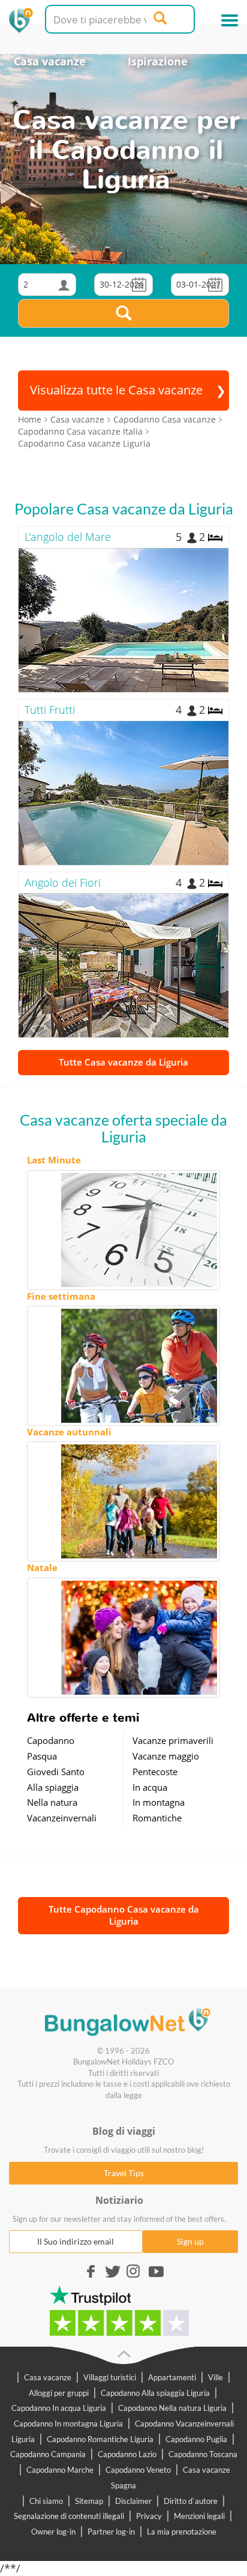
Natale (42, 1567)
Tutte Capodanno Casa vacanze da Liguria (124, 1915)
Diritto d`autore (191, 2501)
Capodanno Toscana (203, 2454)
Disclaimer (133, 2501)
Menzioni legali (199, 2516)
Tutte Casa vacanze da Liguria (123, 1062)
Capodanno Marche (60, 2470)
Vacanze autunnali (69, 1432)
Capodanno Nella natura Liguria (172, 2408)
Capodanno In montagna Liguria (68, 2424)
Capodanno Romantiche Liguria (100, 2439)
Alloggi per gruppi (59, 2393)
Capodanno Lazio (127, 2454)
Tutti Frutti (50, 710)
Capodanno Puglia (196, 2439)
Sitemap (89, 2501)
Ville (216, 2377)
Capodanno (51, 1740)
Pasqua (42, 1756)
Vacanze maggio (166, 1756)
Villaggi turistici (110, 2377)
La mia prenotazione (182, 2532)
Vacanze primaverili (173, 1740)
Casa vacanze (50, 61)
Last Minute (54, 1160)
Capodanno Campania (48, 2454)
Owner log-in (53, 2532)
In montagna (159, 1802)
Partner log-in (111, 2532)
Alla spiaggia (53, 1787)
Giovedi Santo (56, 1772)
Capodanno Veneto (138, 2470)
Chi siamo (46, 2501)
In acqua (150, 1787)
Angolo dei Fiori (63, 882)
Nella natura (52, 1802)
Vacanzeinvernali (62, 1818)
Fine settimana (61, 1296)
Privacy (149, 2516)
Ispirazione (158, 61)
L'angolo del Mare (68, 537)
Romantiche (157, 1818)
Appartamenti (172, 2377)
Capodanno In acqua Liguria (59, 2408)
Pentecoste (155, 1772)
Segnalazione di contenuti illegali (69, 2516)
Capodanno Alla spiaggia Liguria (155, 2393)
